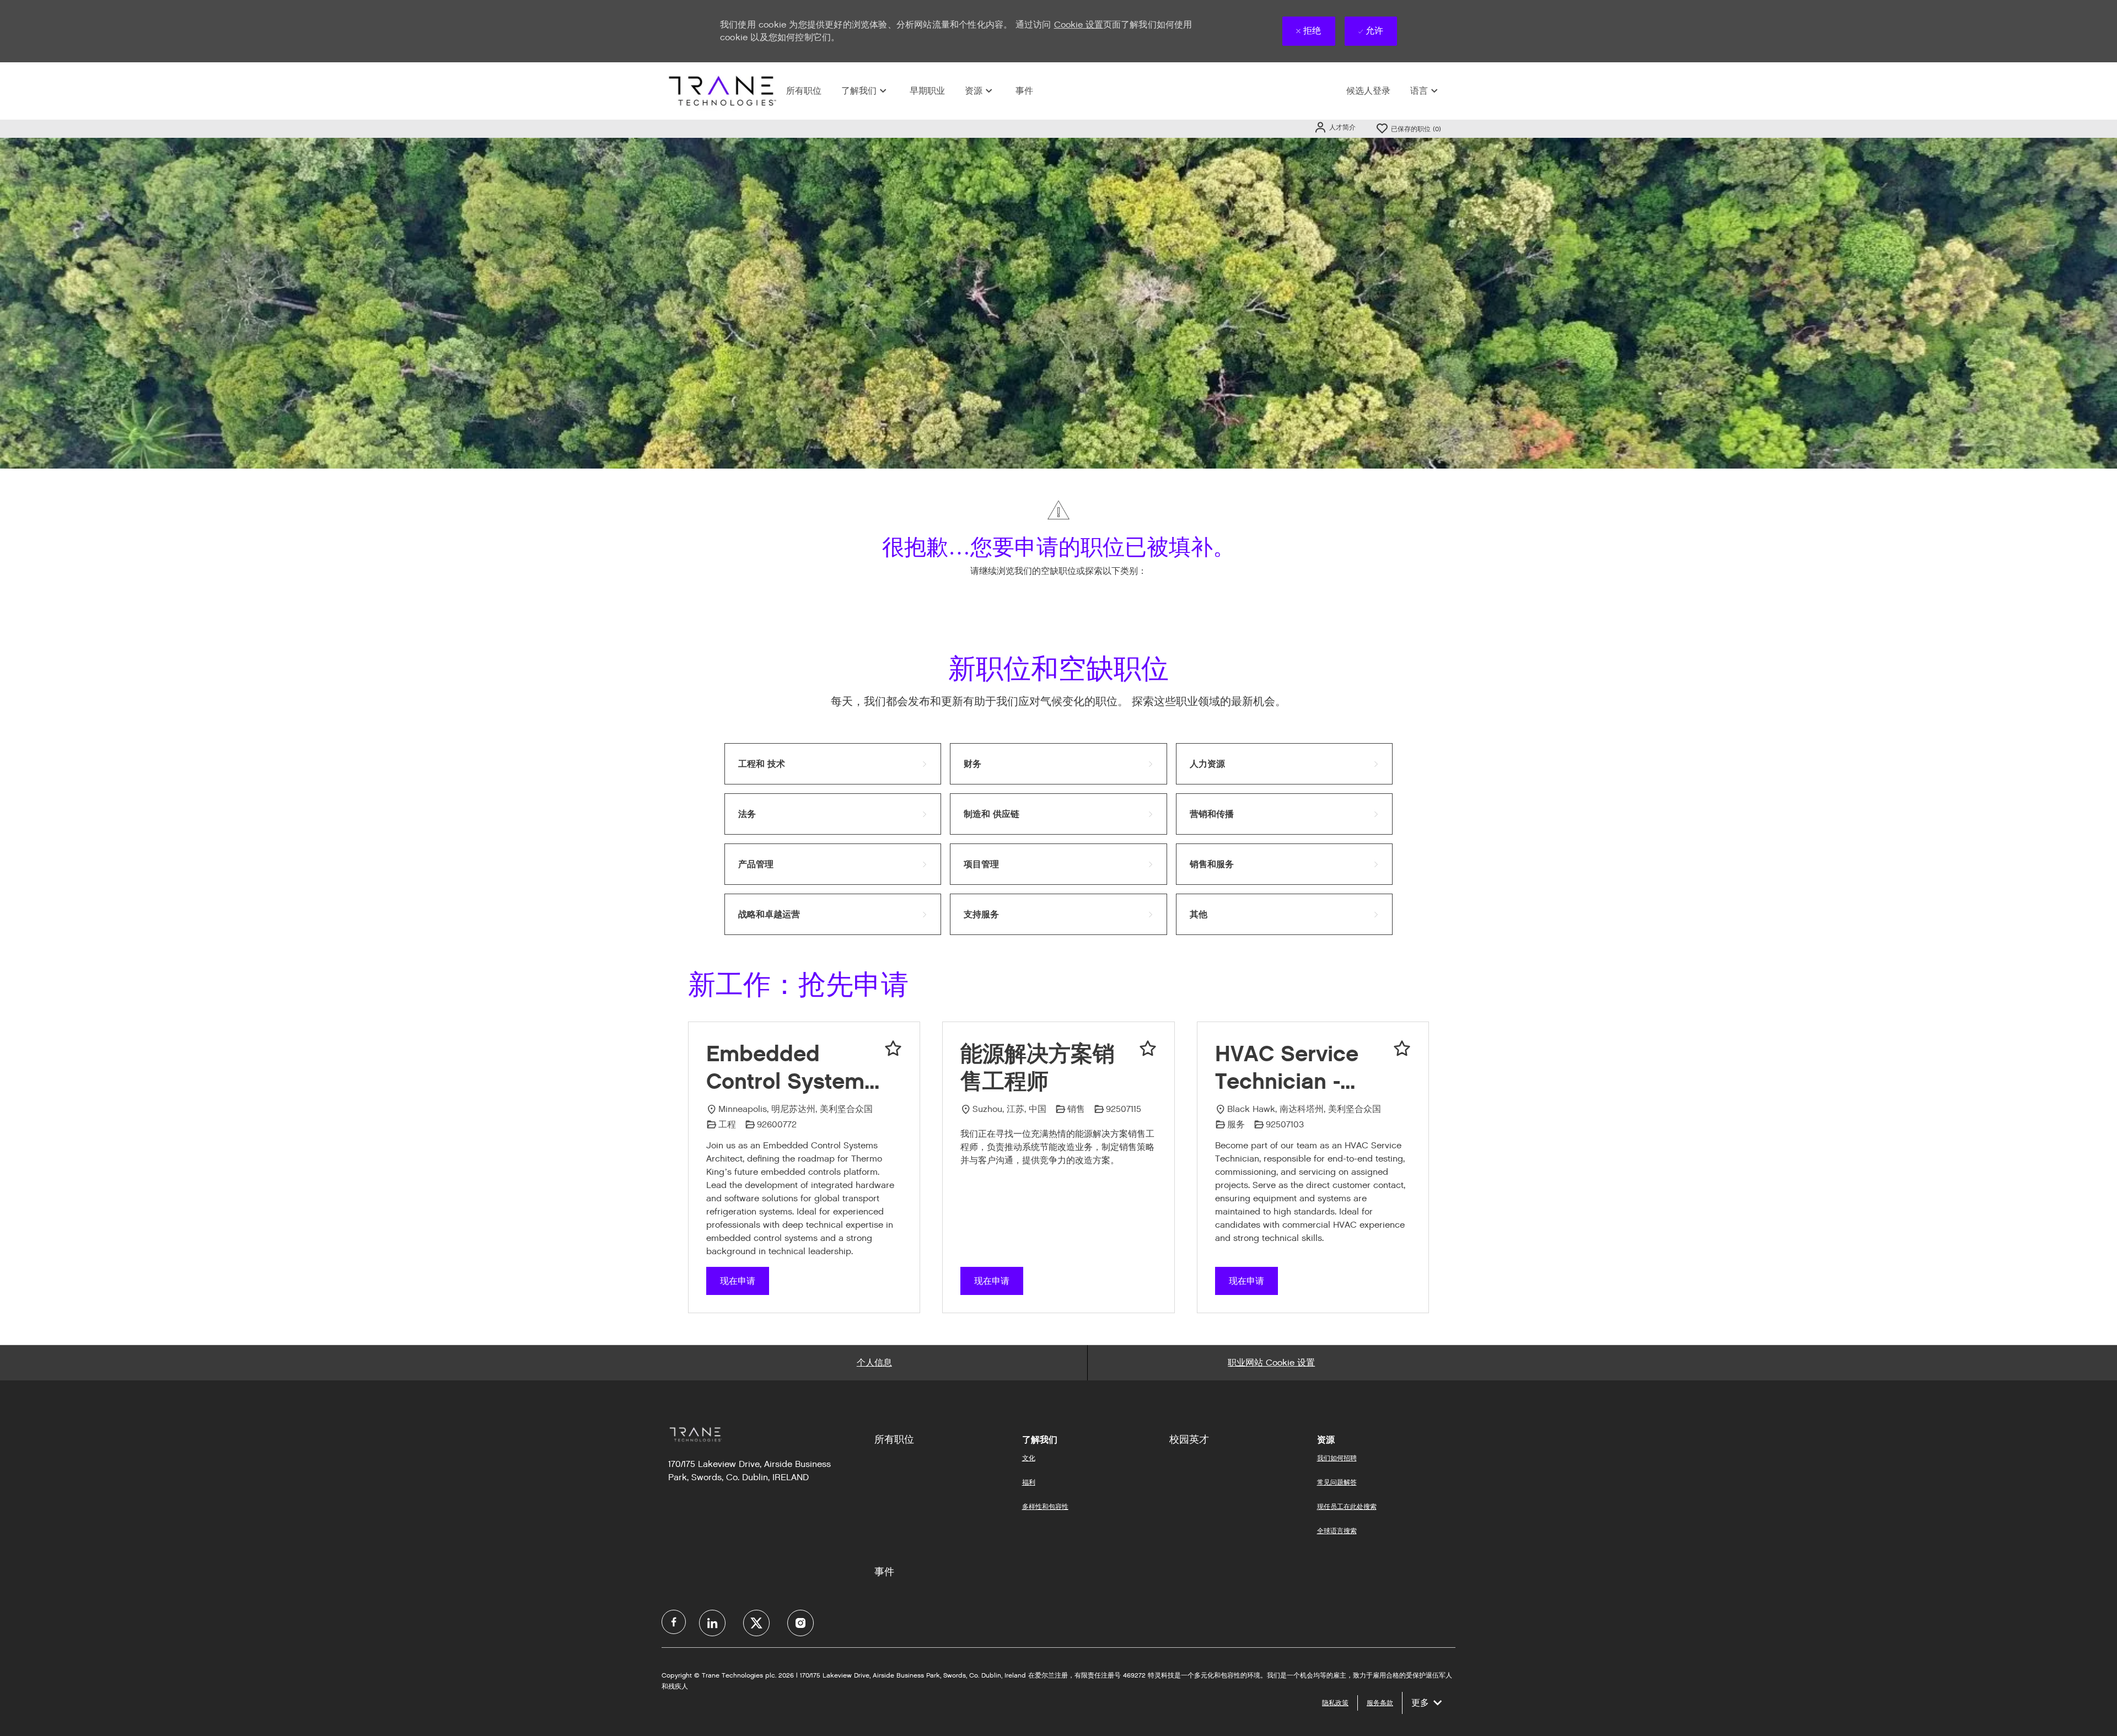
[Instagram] (800, 1623)
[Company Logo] (721, 91)
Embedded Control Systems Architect (791, 1068)
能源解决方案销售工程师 (1038, 1067)
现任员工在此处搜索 (1347, 1506)
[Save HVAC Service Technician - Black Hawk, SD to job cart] (1402, 1049)
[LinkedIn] (712, 1623)
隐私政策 (1335, 1703)
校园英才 (1189, 1439)
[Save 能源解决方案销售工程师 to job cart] (1148, 1049)
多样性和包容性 (1045, 1506)
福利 (1029, 1482)
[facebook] (674, 1622)
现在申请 (738, 1281)
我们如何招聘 (1337, 1458)
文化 (1029, 1458)
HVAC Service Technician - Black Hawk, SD (1296, 1068)
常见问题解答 (1337, 1482)
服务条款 (1380, 1703)
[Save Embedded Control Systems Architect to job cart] (893, 1049)
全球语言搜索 (1337, 1531)
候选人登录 (1368, 91)
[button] (1335, 127)
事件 (1024, 91)
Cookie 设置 (1079, 25)
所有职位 (804, 91)
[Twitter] (756, 1623)
